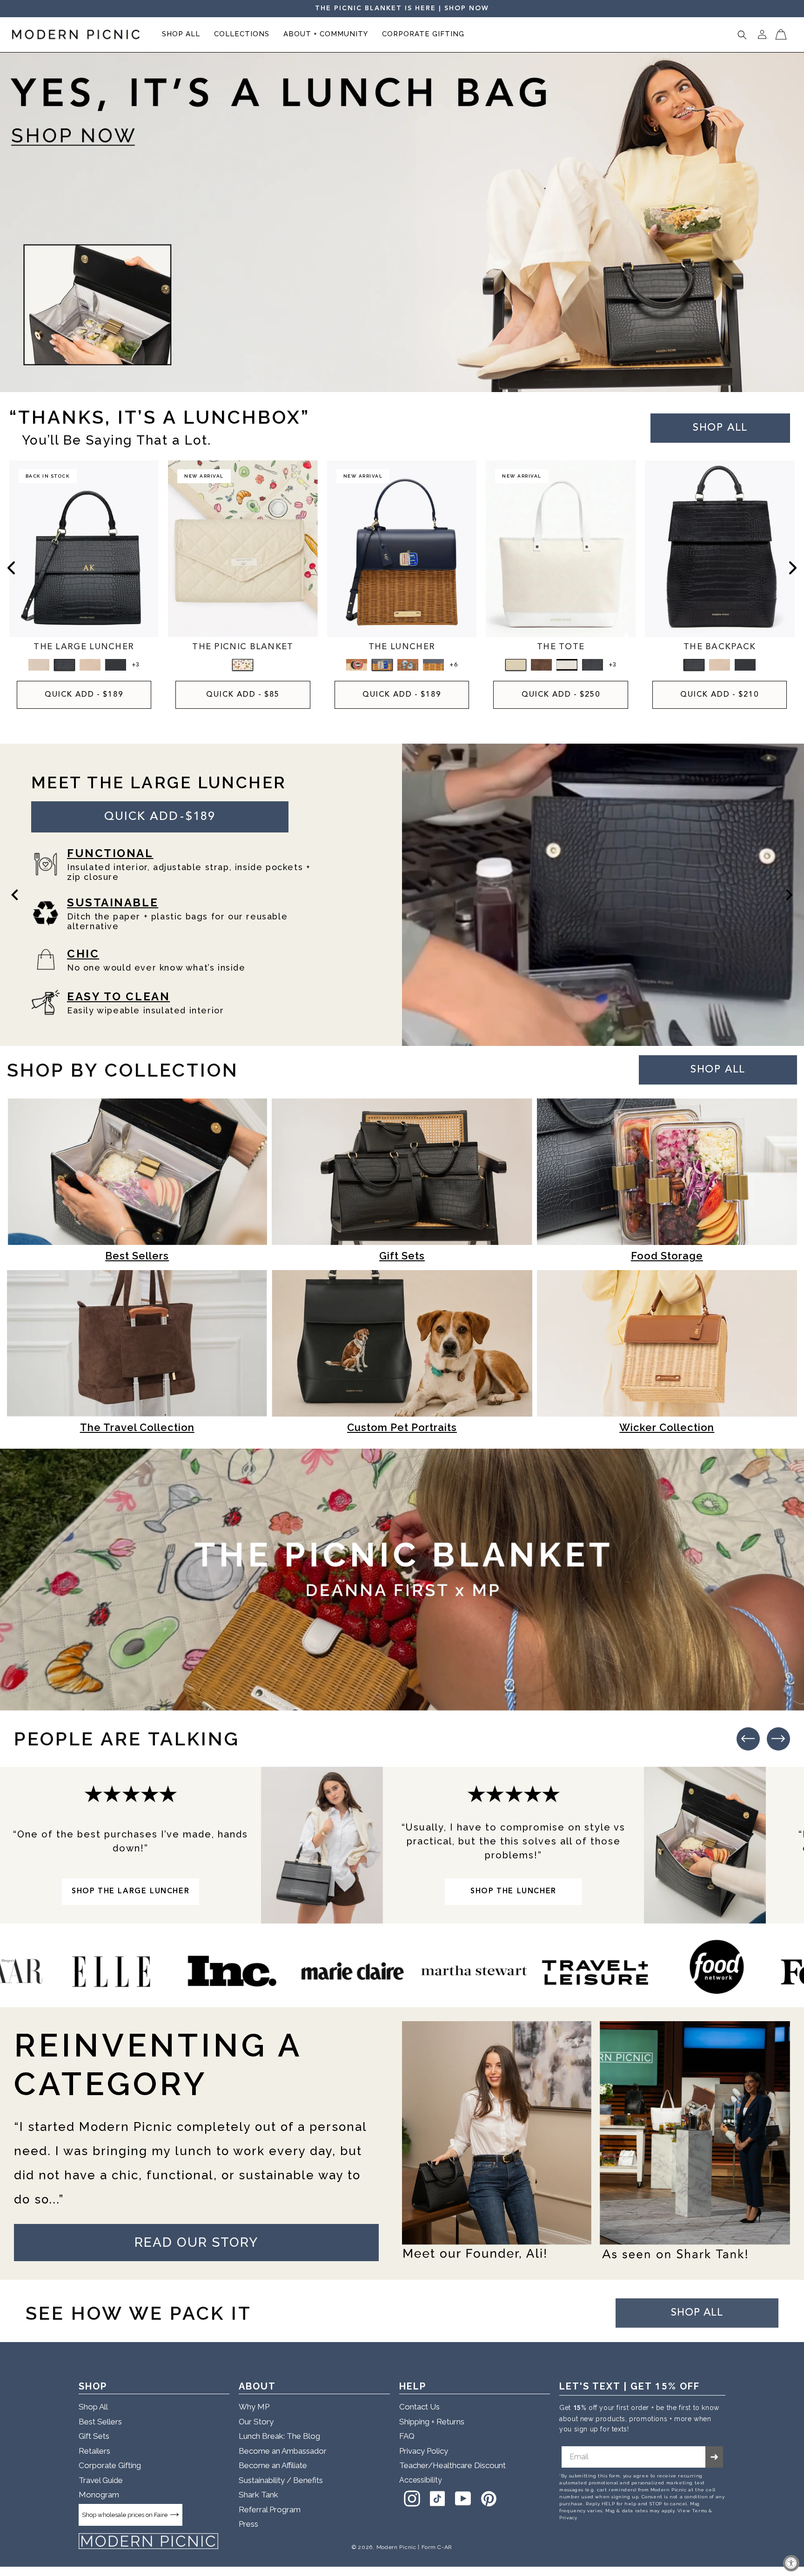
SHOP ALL (718, 1070)
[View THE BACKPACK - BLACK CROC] (694, 665)
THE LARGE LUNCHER (84, 647)
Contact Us (419, 2407)
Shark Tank (258, 2495)
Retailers (94, 2451)
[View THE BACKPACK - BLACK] (745, 665)
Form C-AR (437, 2547)
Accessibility (421, 2480)
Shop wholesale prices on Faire (125, 2515)
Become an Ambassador (283, 2451)
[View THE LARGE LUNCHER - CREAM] (90, 665)
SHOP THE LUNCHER (513, 1891)
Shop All (93, 2407)
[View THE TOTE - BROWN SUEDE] (541, 665)
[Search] (742, 35)
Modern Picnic (396, 2547)
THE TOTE (561, 647)
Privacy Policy (424, 2451)
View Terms (692, 2511)
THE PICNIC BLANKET (243, 647)
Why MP (254, 2407)
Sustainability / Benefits (281, 2480)
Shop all (720, 428)
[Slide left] (11, 568)
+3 (135, 665)
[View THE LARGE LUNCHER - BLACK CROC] (64, 665)
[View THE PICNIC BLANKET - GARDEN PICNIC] (243, 665)
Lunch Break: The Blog (279, 2436)
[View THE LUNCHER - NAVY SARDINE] (382, 665)
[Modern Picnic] (148, 2541)
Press (248, 2524)
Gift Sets (94, 2436)
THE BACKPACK (720, 647)
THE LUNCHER (402, 647)
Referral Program (270, 2509)
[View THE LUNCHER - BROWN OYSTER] (408, 665)
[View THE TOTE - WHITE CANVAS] (516, 665)
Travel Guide (101, 2480)
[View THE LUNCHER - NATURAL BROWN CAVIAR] (357, 665)
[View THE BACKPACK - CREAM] (720, 665)
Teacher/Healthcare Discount (452, 2465)
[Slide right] (793, 568)
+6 (453, 665)
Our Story (256, 2422)
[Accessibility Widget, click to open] (791, 2563)
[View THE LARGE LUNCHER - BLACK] (116, 665)
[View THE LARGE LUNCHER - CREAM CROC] (39, 665)
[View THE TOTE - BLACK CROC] (593, 665)
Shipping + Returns (432, 2422)
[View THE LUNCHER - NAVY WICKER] (433, 665)
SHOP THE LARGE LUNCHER (131, 1891)
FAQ (407, 2436)
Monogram (99, 2495)
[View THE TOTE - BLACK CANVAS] (567, 665)
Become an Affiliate (273, 2465)
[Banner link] (402, 223)
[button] (181, 35)
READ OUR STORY (196, 2242)
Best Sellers (100, 2422)
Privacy (568, 2518)
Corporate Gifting (110, 2465)
